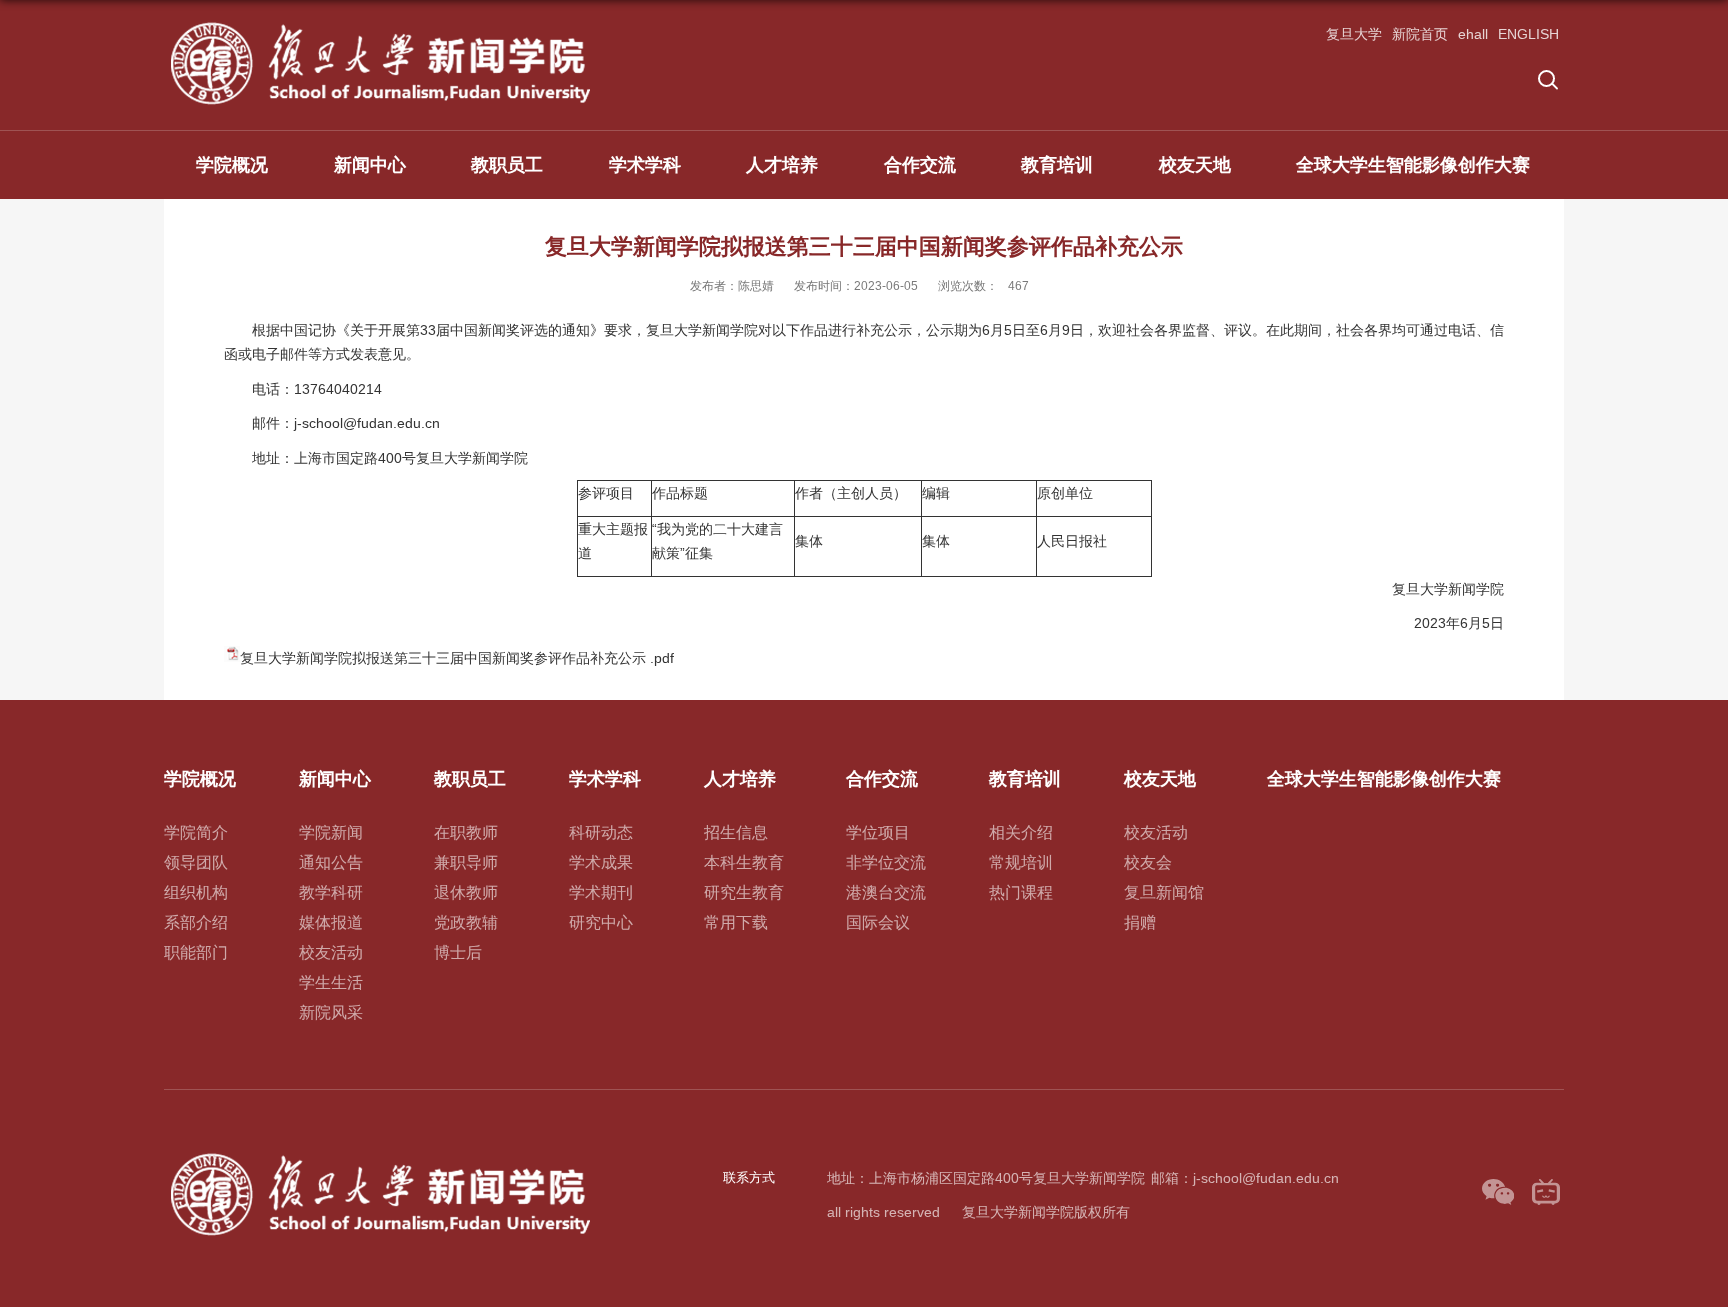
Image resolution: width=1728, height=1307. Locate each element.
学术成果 (601, 862)
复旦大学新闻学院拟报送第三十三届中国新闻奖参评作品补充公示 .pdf (457, 658)
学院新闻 (331, 832)
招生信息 (736, 832)
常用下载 (736, 922)
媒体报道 (331, 922)
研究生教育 (744, 892)
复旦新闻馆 (1164, 892)
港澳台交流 (886, 892)
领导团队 (196, 862)
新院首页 (1420, 34)
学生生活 (331, 982)
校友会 (1148, 862)
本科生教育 (744, 862)
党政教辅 (466, 922)
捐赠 (1140, 922)
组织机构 (196, 892)
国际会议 (878, 922)
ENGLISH (1528, 34)
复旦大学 (1354, 34)
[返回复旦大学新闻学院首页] (382, 25)
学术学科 (645, 165)
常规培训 (1021, 862)
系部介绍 (196, 922)
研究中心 (601, 922)
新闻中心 (370, 165)
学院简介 (196, 832)
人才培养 (782, 165)
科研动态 (601, 832)
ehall (1473, 34)
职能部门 (196, 952)
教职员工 (507, 165)
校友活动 (331, 952)
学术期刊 (601, 892)
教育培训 (1057, 165)
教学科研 (331, 892)
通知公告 (331, 862)
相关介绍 (1021, 832)
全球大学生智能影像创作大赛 (1413, 165)
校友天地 (1195, 165)
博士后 (458, 952)
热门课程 (1021, 892)
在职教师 (466, 832)
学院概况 (232, 165)
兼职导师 (466, 862)
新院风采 (331, 1012)
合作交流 (920, 165)
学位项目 (878, 832)
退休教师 (466, 892)
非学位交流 (886, 862)
